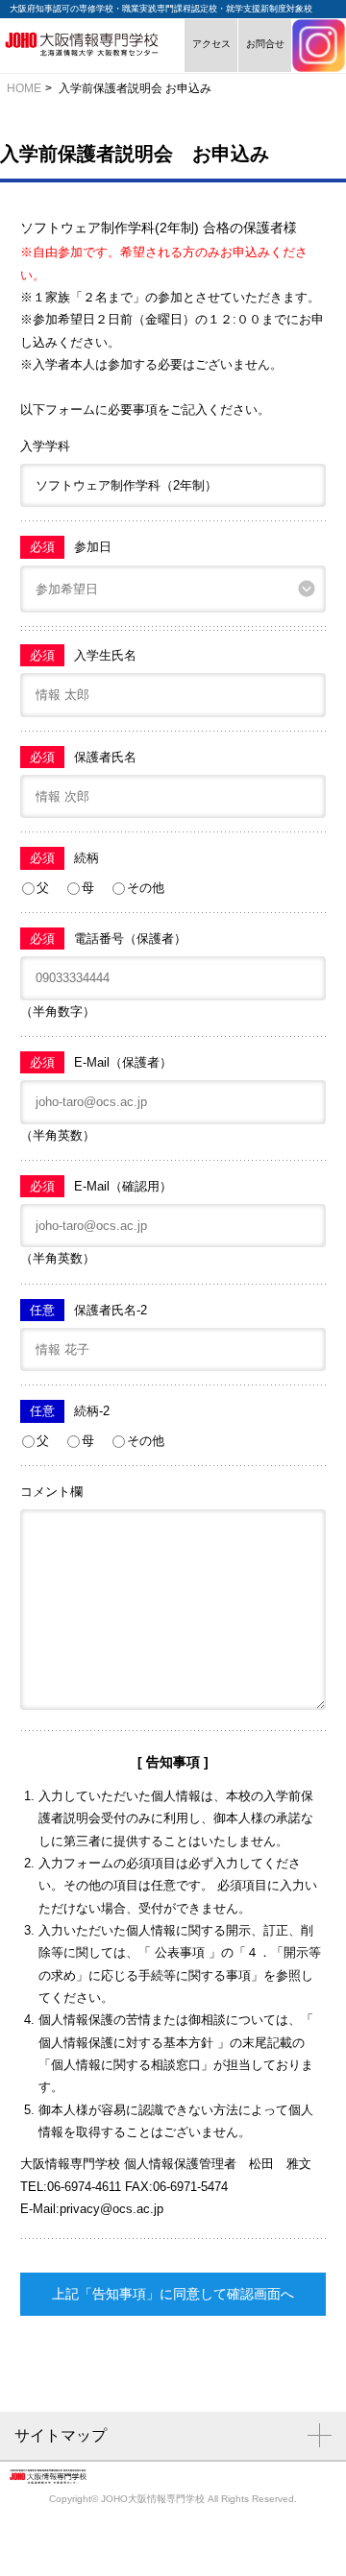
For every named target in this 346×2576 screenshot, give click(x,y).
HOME (24, 88)
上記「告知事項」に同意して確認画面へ (173, 2294)
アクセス (211, 46)
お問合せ (265, 46)
